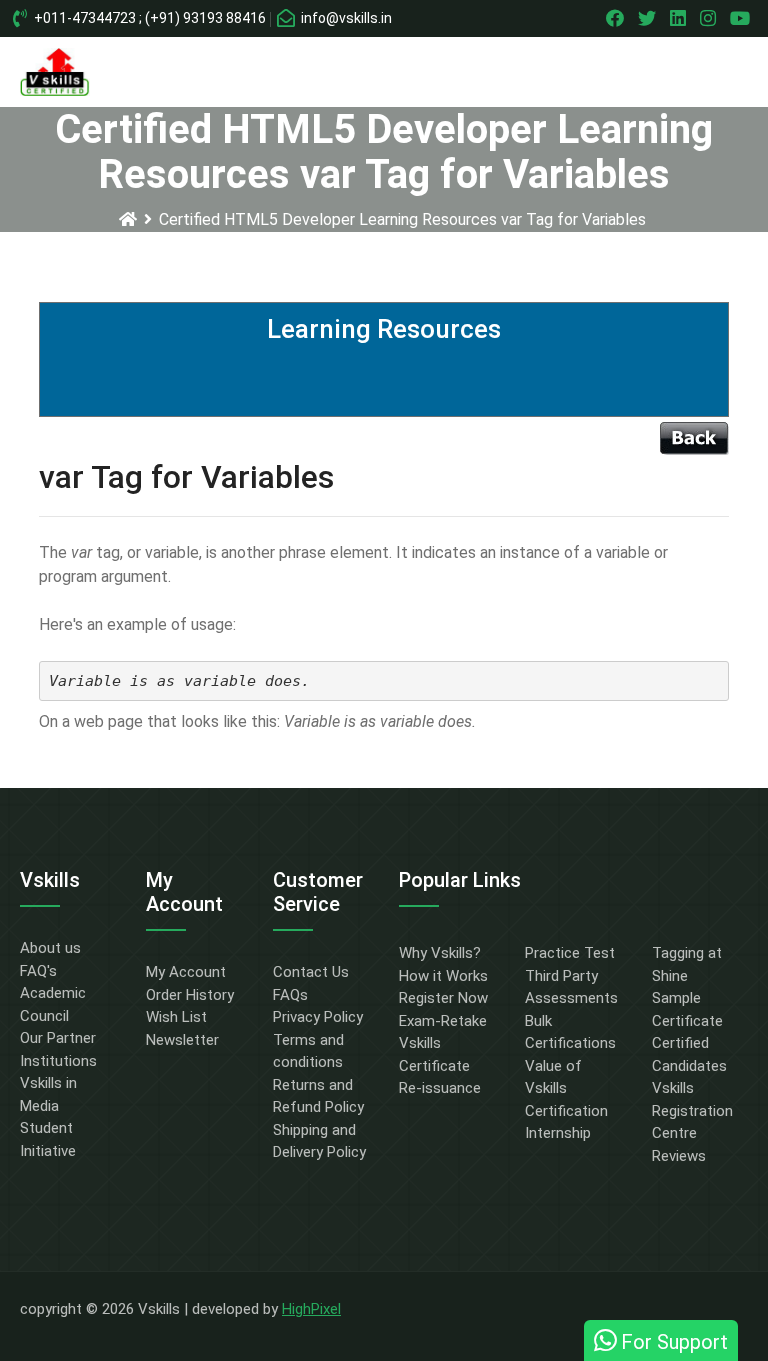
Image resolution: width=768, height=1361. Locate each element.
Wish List (176, 1017)
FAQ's (38, 971)
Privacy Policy (318, 1017)
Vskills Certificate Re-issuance (440, 1065)
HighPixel (311, 1309)
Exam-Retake (443, 1021)
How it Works (443, 976)
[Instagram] (710, 18)
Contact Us (311, 972)
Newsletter (182, 1040)
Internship (558, 1133)
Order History (190, 995)
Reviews (679, 1156)
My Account (186, 972)
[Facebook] (617, 18)
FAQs (290, 995)
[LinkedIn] (680, 18)
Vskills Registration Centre (692, 1110)
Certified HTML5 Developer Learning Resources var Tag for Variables (402, 219)
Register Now (443, 998)
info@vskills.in (345, 18)
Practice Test (570, 953)
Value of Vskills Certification (566, 1088)
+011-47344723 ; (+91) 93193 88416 (148, 18)
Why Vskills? (440, 953)
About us (50, 948)
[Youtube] (742, 18)
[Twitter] (649, 18)
